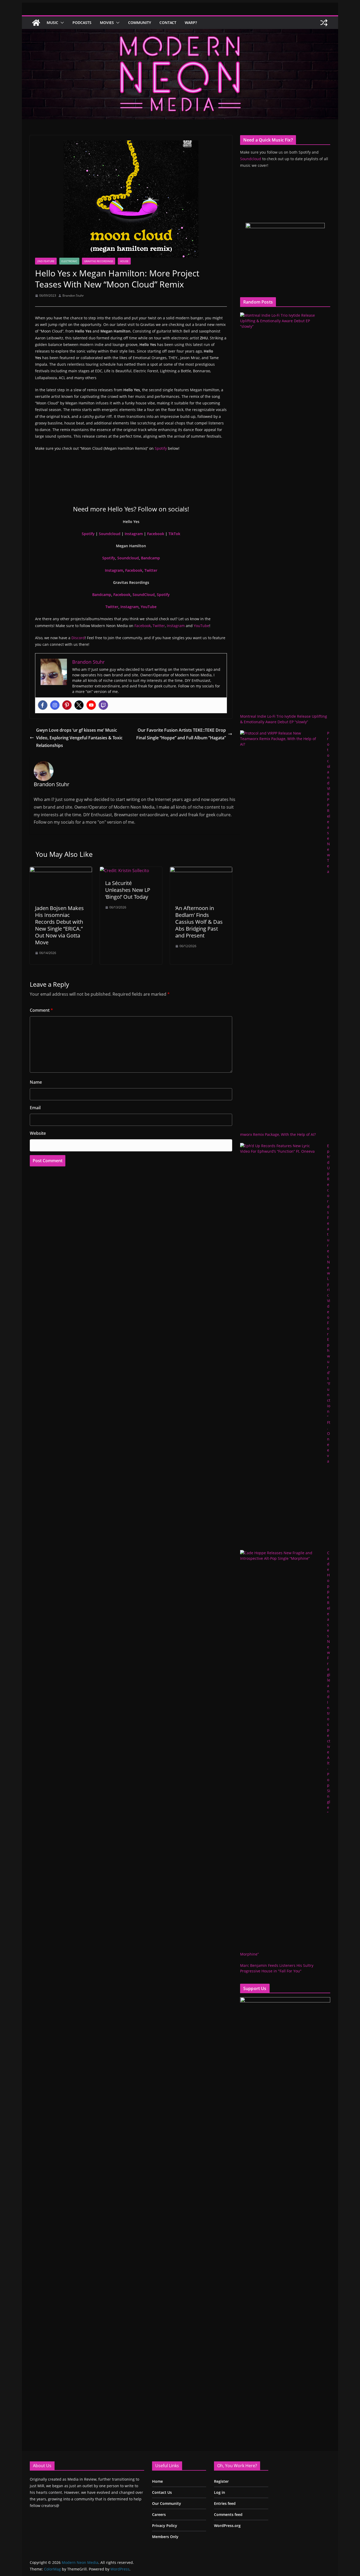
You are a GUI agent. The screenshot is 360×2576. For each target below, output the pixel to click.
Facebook (156, 534)
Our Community (167, 2503)
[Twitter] (79, 705)
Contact (168, 23)
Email (35, 1108)
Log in (220, 2492)
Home (157, 2481)
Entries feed (225, 2503)
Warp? (191, 23)
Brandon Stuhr (73, 295)
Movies (107, 23)
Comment (41, 1010)
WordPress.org (227, 2526)
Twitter (151, 570)
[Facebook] (43, 705)
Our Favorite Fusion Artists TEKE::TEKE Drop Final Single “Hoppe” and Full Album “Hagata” (181, 734)
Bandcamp (150, 558)
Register (221, 2481)
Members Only (165, 2537)
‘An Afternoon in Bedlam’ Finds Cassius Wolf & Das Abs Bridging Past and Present (199, 922)
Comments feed (228, 2514)
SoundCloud (144, 595)
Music (52, 23)
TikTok (174, 534)
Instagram (134, 534)
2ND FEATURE (46, 261)
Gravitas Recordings (99, 261)
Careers (159, 2514)
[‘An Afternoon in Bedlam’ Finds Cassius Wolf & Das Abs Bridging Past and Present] (201, 871)
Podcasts (82, 23)
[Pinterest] (67, 705)
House (124, 261)
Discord (78, 638)
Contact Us (162, 2492)
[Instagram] (55, 705)
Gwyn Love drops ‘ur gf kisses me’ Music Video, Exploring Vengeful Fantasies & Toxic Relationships (79, 738)
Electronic (69, 261)
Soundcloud (110, 534)
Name (36, 1082)
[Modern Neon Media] (36, 23)
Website (38, 1133)
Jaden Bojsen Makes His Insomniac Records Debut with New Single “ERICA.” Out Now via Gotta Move (59, 925)
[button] (61, 23)
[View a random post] (324, 23)
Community (140, 23)
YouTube (149, 607)
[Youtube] (91, 705)
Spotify (161, 448)
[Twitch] (103, 705)
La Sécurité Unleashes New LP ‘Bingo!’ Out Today (128, 890)
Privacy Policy (165, 2526)
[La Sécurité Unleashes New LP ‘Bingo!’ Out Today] (125, 871)
